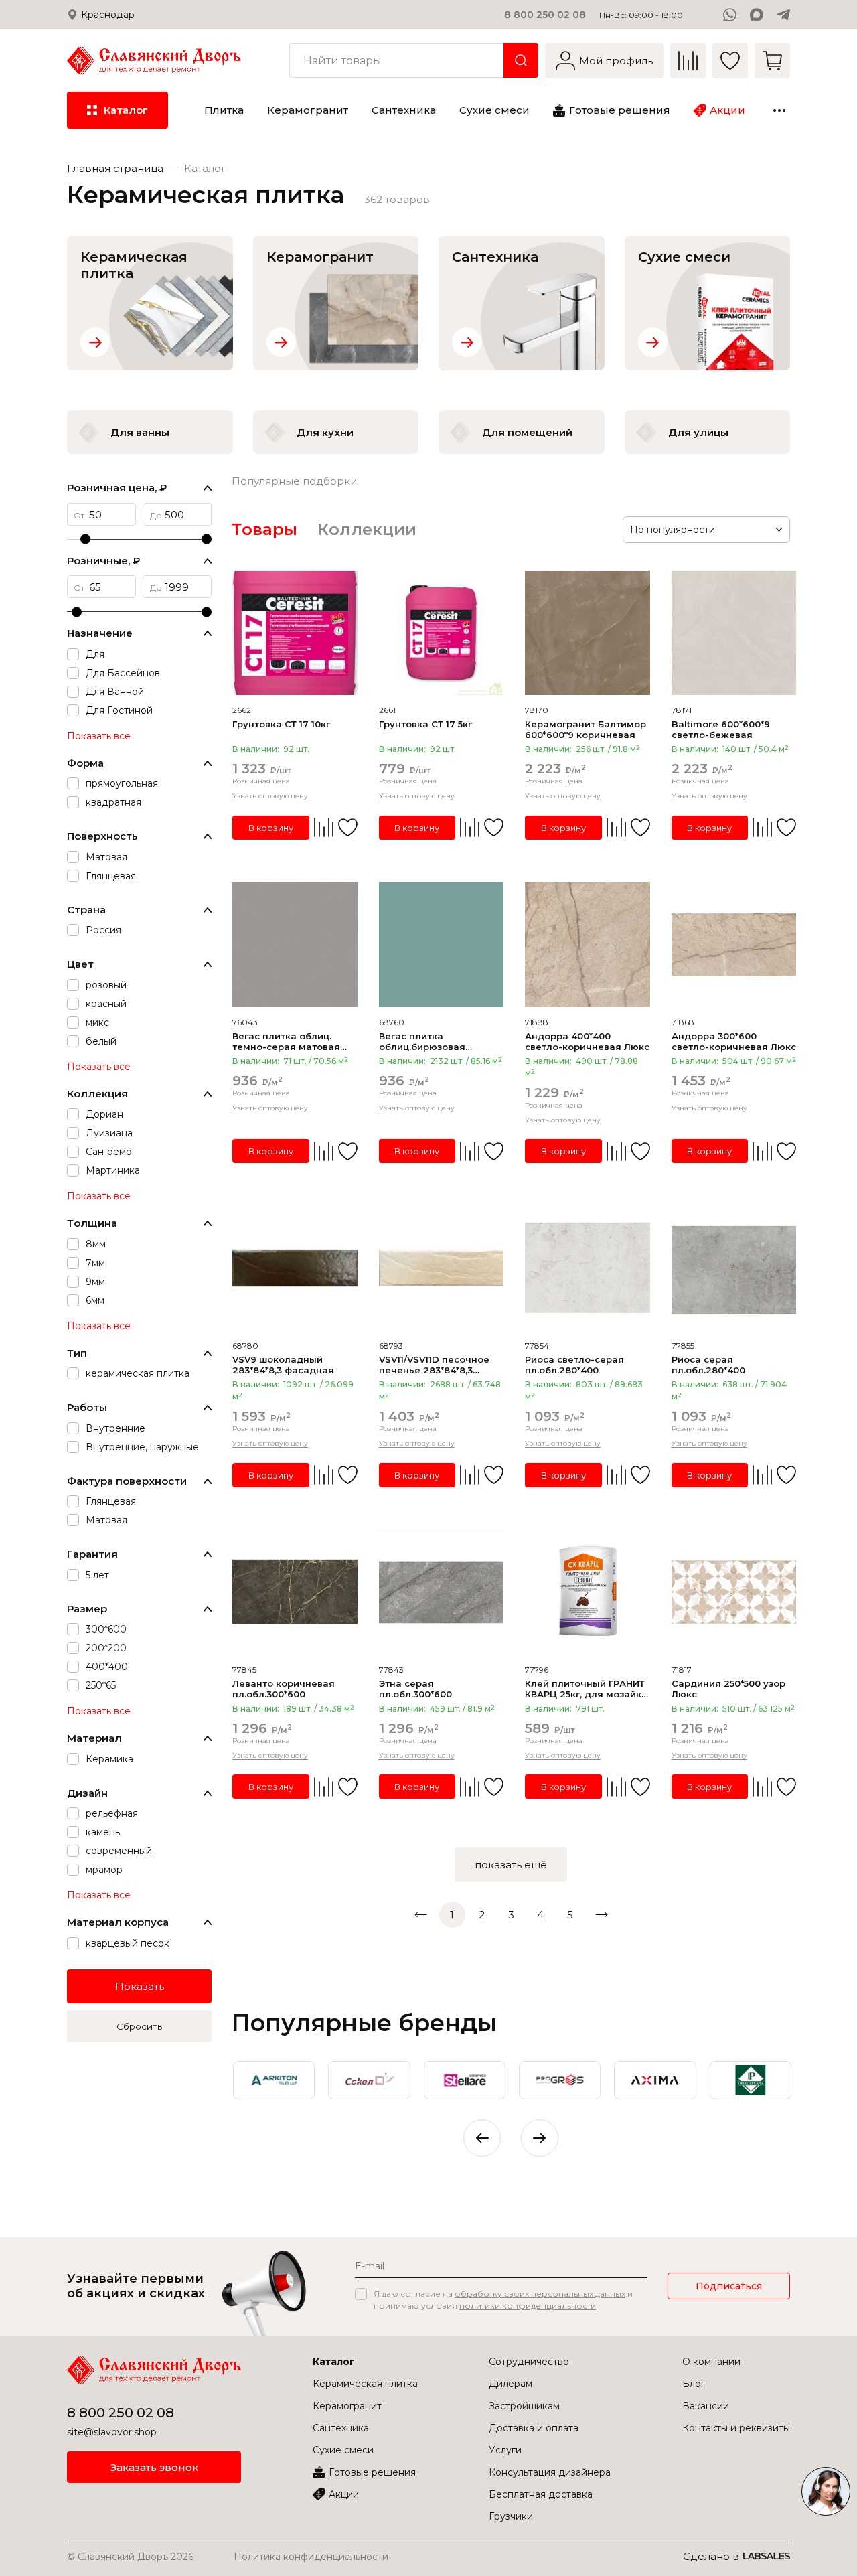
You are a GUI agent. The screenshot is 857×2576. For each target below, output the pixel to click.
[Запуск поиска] (521, 60)
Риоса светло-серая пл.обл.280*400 (574, 1365)
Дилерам (511, 2384)
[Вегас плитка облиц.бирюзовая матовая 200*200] (442, 944)
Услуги (505, 2450)
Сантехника (341, 2428)
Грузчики (511, 2516)
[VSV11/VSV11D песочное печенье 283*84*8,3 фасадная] (442, 1269)
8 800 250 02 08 (545, 15)
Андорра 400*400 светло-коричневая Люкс (587, 1041)
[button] (540, 2138)
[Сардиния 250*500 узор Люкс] (734, 1592)
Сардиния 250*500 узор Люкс (728, 1689)
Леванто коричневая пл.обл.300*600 (284, 1689)
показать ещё (511, 1865)
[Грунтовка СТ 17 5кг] (442, 633)
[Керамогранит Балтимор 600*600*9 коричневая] (588, 633)
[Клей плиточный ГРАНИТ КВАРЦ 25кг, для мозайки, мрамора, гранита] (588, 1592)
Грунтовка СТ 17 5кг (425, 724)
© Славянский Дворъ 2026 (130, 2557)
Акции (344, 2494)
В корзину (271, 828)
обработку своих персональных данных (540, 2294)
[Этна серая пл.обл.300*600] (442, 1592)
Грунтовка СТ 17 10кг (281, 724)
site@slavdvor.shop (112, 2432)
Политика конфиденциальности (311, 2557)
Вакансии (706, 2406)
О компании (711, 2362)
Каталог (334, 2362)
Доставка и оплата (534, 2428)
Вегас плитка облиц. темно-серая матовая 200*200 (286, 1041)
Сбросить (139, 2026)
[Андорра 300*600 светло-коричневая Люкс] (734, 944)
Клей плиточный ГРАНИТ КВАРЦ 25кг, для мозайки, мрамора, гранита (587, 1689)
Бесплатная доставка (541, 2494)
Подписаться (729, 2286)
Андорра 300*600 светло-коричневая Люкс (734, 1041)
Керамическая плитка (365, 2384)
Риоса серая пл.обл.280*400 (708, 1365)
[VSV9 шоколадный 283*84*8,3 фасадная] (295, 1269)
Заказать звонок (154, 2467)
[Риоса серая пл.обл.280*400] (734, 1269)
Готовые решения (372, 2472)
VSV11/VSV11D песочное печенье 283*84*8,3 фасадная (434, 1365)
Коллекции (367, 529)
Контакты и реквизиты (736, 2428)
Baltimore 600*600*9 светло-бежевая (721, 729)
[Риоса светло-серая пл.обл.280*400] (588, 1269)
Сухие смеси (343, 2450)
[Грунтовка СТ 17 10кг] (295, 633)
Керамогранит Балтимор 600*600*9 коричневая (586, 729)
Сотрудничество (529, 2362)
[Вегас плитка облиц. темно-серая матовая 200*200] (295, 944)
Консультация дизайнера (550, 2472)
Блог (694, 2384)
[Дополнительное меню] (779, 110)
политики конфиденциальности (528, 2306)
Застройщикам (524, 2406)
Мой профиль (616, 61)
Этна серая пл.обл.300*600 (415, 1689)
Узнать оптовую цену (270, 796)
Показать (140, 1986)
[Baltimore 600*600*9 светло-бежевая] (734, 633)
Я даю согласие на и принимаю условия (503, 2300)
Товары (264, 529)
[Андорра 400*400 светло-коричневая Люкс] (588, 944)
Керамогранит (347, 2406)
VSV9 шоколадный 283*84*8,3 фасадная (283, 1365)
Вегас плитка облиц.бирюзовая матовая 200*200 (422, 1041)
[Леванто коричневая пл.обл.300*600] (295, 1592)
